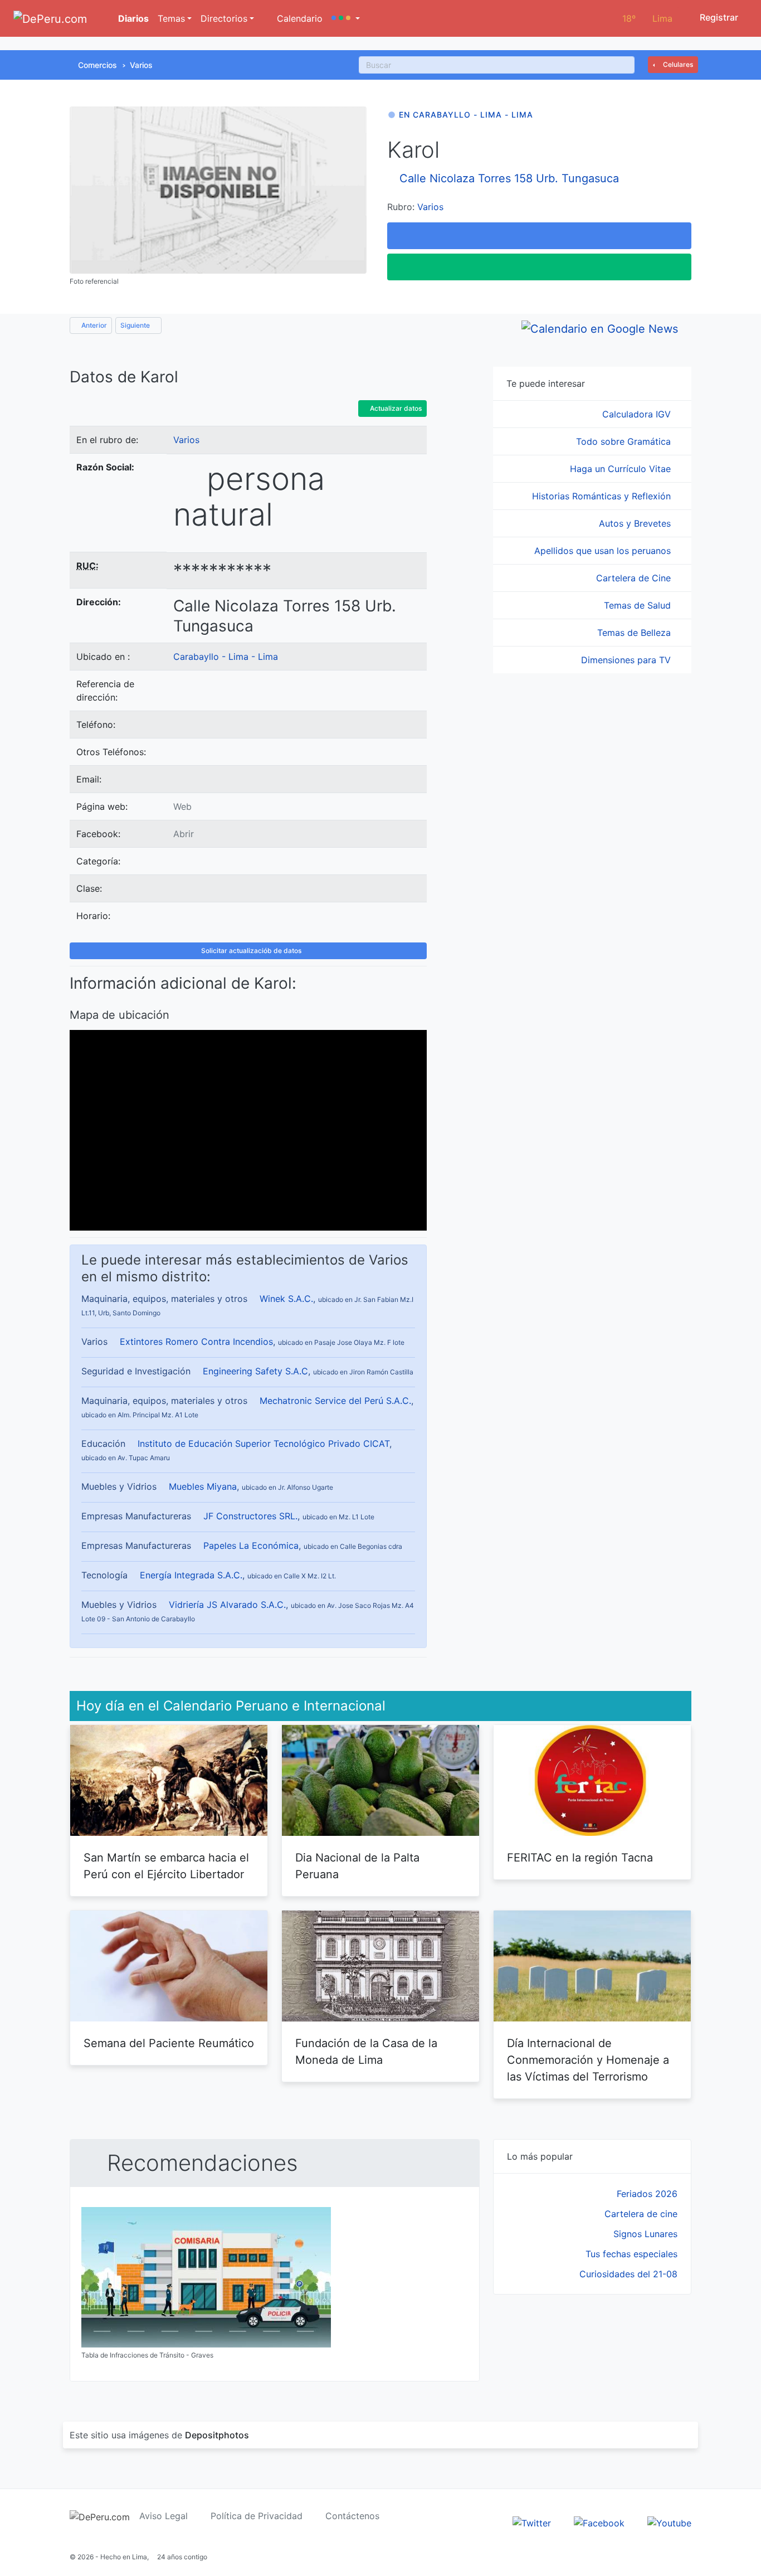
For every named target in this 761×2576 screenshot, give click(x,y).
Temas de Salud (639, 605)
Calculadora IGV (638, 414)
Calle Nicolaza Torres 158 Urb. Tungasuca (509, 178)
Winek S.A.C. (286, 1299)
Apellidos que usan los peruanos (604, 551)
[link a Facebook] (599, 2522)
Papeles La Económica (251, 1545)
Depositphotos (217, 2435)
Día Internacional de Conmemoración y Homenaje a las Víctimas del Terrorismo (588, 2060)
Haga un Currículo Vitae (622, 469)
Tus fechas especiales (631, 2254)
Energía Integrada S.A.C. (191, 1575)
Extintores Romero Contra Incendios (196, 1342)
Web (182, 806)
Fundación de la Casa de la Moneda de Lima (366, 2052)
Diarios (132, 18)
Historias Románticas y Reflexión (603, 496)
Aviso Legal (164, 2516)
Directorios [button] (224, 18)
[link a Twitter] (532, 2522)
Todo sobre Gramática (625, 441)
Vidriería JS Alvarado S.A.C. (227, 1605)
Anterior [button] (93, 325)
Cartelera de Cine (635, 578)
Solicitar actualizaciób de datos (250, 951)
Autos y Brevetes (636, 523)
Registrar (718, 17)
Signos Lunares (645, 2234)
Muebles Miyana (203, 1486)
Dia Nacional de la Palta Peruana (357, 1866)
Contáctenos (352, 2516)
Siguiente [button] (136, 325)
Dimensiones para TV (627, 660)
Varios (141, 65)
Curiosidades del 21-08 (628, 2274)
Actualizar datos (395, 408)
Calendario (298, 18)
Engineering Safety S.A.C (255, 1371)
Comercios (97, 65)
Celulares (677, 64)
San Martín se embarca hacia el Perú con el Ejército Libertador (166, 1866)
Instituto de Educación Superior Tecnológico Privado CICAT (264, 1443)
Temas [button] (171, 18)
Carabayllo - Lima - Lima (226, 657)
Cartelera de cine (641, 2214)
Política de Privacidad (257, 2516)
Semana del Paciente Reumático (169, 2043)
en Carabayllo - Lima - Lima (466, 115)
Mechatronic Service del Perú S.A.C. (335, 1401)
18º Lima (647, 18)
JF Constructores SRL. (250, 1516)
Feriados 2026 (647, 2194)
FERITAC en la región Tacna (580, 1858)
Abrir (184, 834)
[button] (346, 18)
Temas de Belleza (635, 633)
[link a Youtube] (669, 2522)
